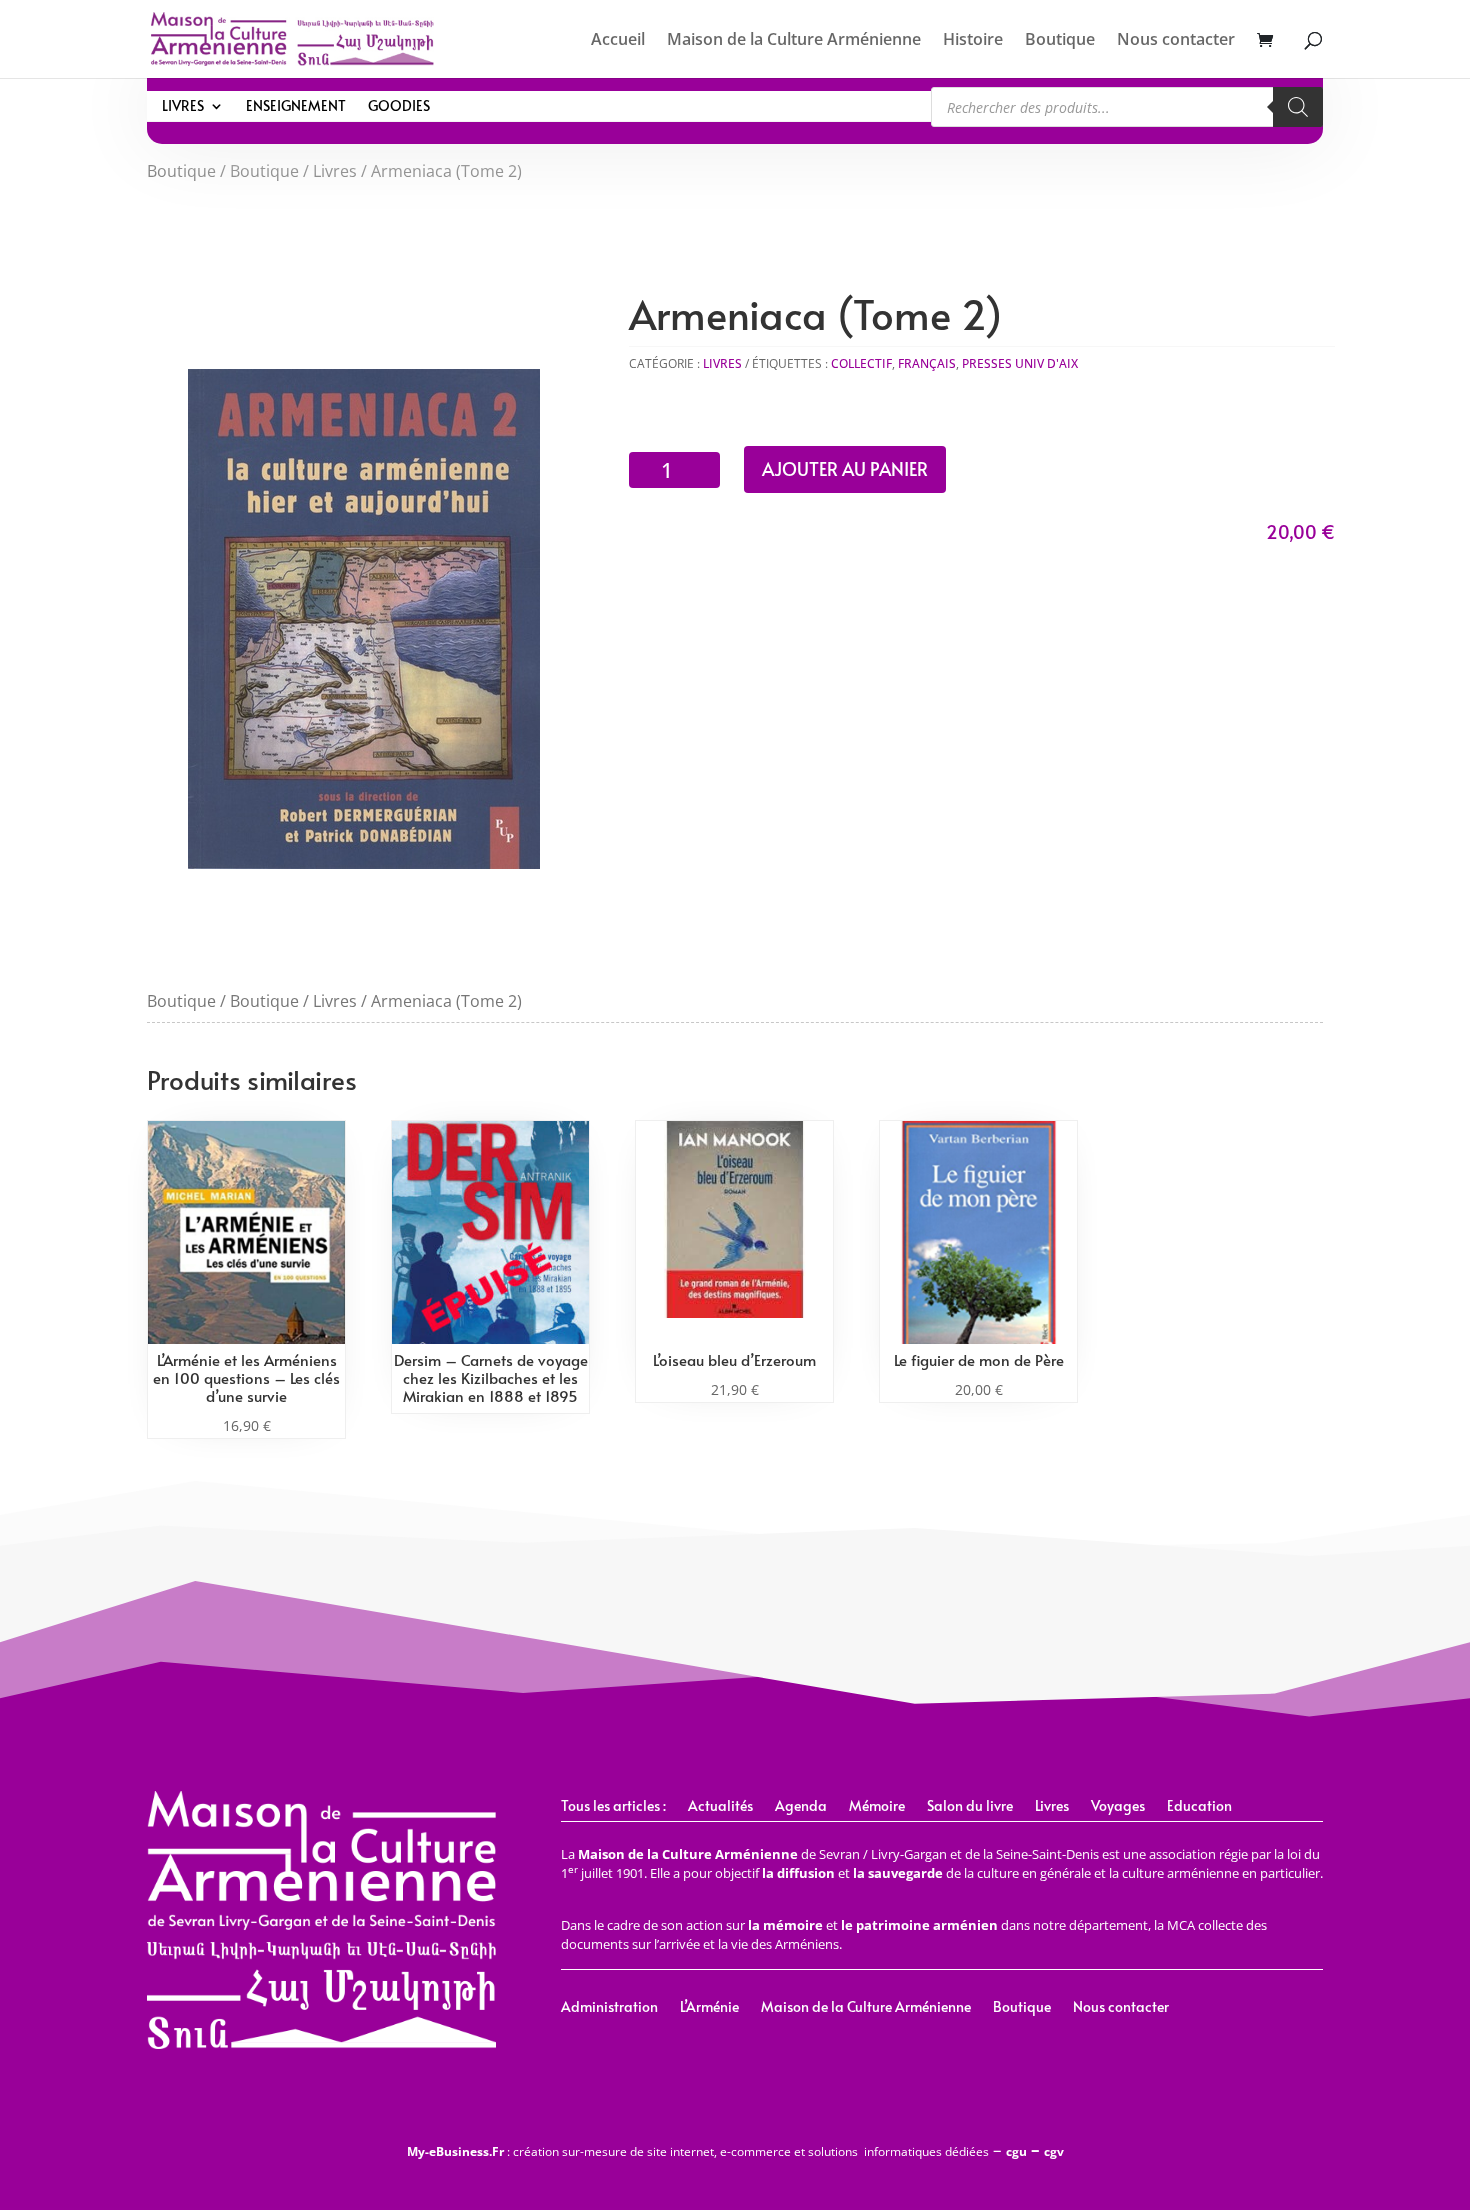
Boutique (1060, 41)
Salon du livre (970, 1807)
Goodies (399, 107)
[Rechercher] (1298, 107)
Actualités (720, 1807)
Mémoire (877, 1807)
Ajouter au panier (845, 468)
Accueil (618, 41)
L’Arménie (709, 2008)
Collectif (861, 363)
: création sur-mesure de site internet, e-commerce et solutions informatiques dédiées (698, 2151)
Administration (609, 2008)
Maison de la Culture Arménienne (794, 41)
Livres (183, 107)
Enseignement (296, 107)
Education (1199, 1807)
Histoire (973, 41)
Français (927, 363)
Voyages (1118, 1807)
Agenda (801, 1807)
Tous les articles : (613, 1807)
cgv (1054, 2151)
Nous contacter (1176, 41)
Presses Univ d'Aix (1020, 363)
